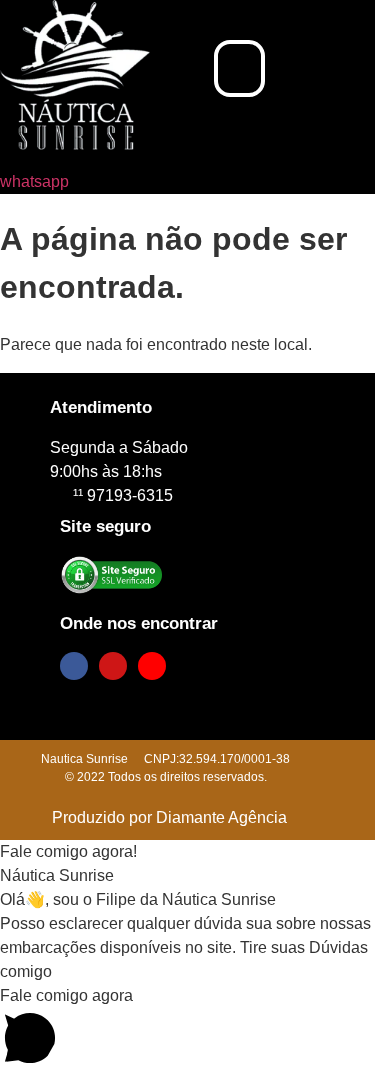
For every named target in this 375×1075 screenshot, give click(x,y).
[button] (239, 69)
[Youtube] (152, 666)
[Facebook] (74, 666)
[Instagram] (113, 666)
